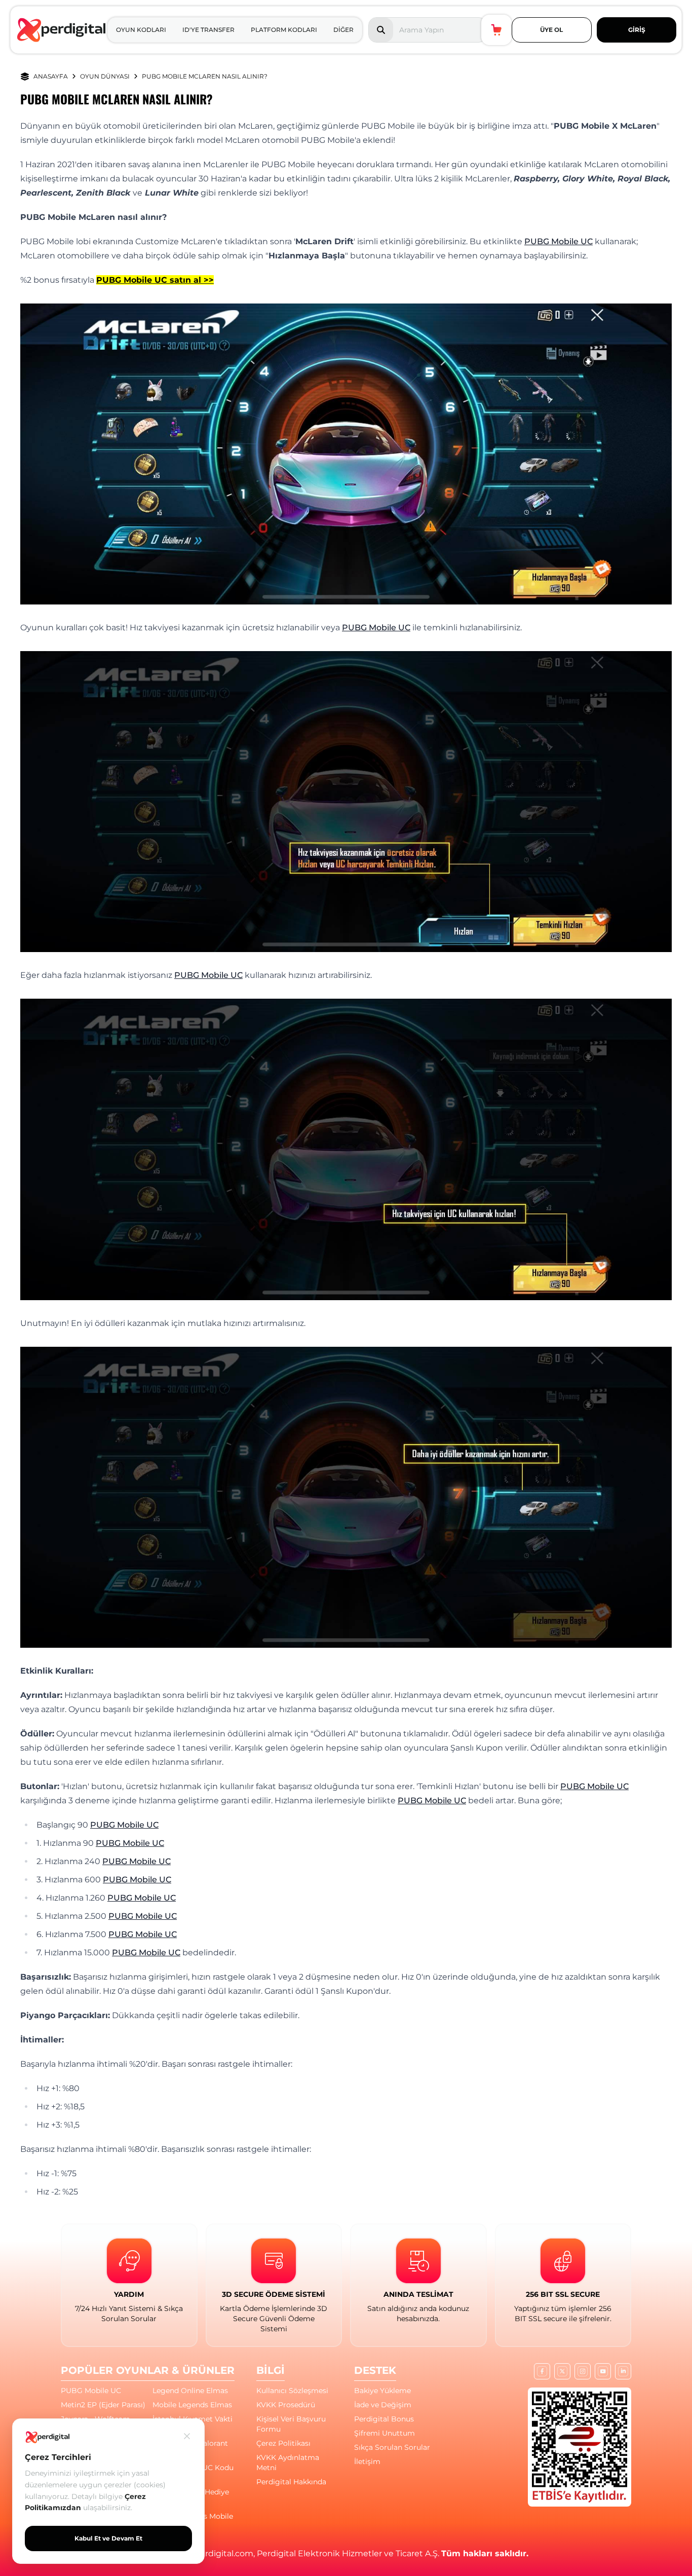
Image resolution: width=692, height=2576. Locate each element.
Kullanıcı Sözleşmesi (292, 2391)
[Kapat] (187, 2436)
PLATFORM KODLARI (284, 30)
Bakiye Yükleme (382, 2391)
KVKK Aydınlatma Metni (288, 2463)
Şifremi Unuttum (385, 2433)
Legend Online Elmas (190, 2391)
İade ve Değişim (383, 2405)
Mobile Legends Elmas (192, 2405)
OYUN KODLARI (141, 30)
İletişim (367, 2461)
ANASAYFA (51, 76)
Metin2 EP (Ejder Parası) (103, 2405)
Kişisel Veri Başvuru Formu (291, 2424)
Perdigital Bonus (384, 2419)
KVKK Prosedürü (286, 2405)
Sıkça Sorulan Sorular (392, 2447)
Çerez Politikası (283, 2443)
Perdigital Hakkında (291, 2482)
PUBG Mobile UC (559, 241)
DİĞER (343, 30)
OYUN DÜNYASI (105, 76)
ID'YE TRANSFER (208, 30)
